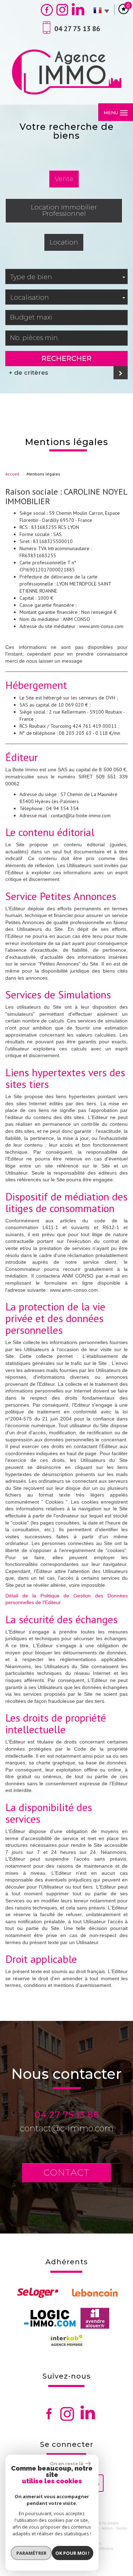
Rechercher (66, 358)
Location (64, 242)
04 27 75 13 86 (67, 2115)
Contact (66, 2172)
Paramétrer (31, 2553)
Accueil (12, 474)
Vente (64, 179)
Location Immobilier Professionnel (64, 210)
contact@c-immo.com (67, 2128)
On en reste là (67, 2463)
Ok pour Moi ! (72, 2553)
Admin (107, 2528)
